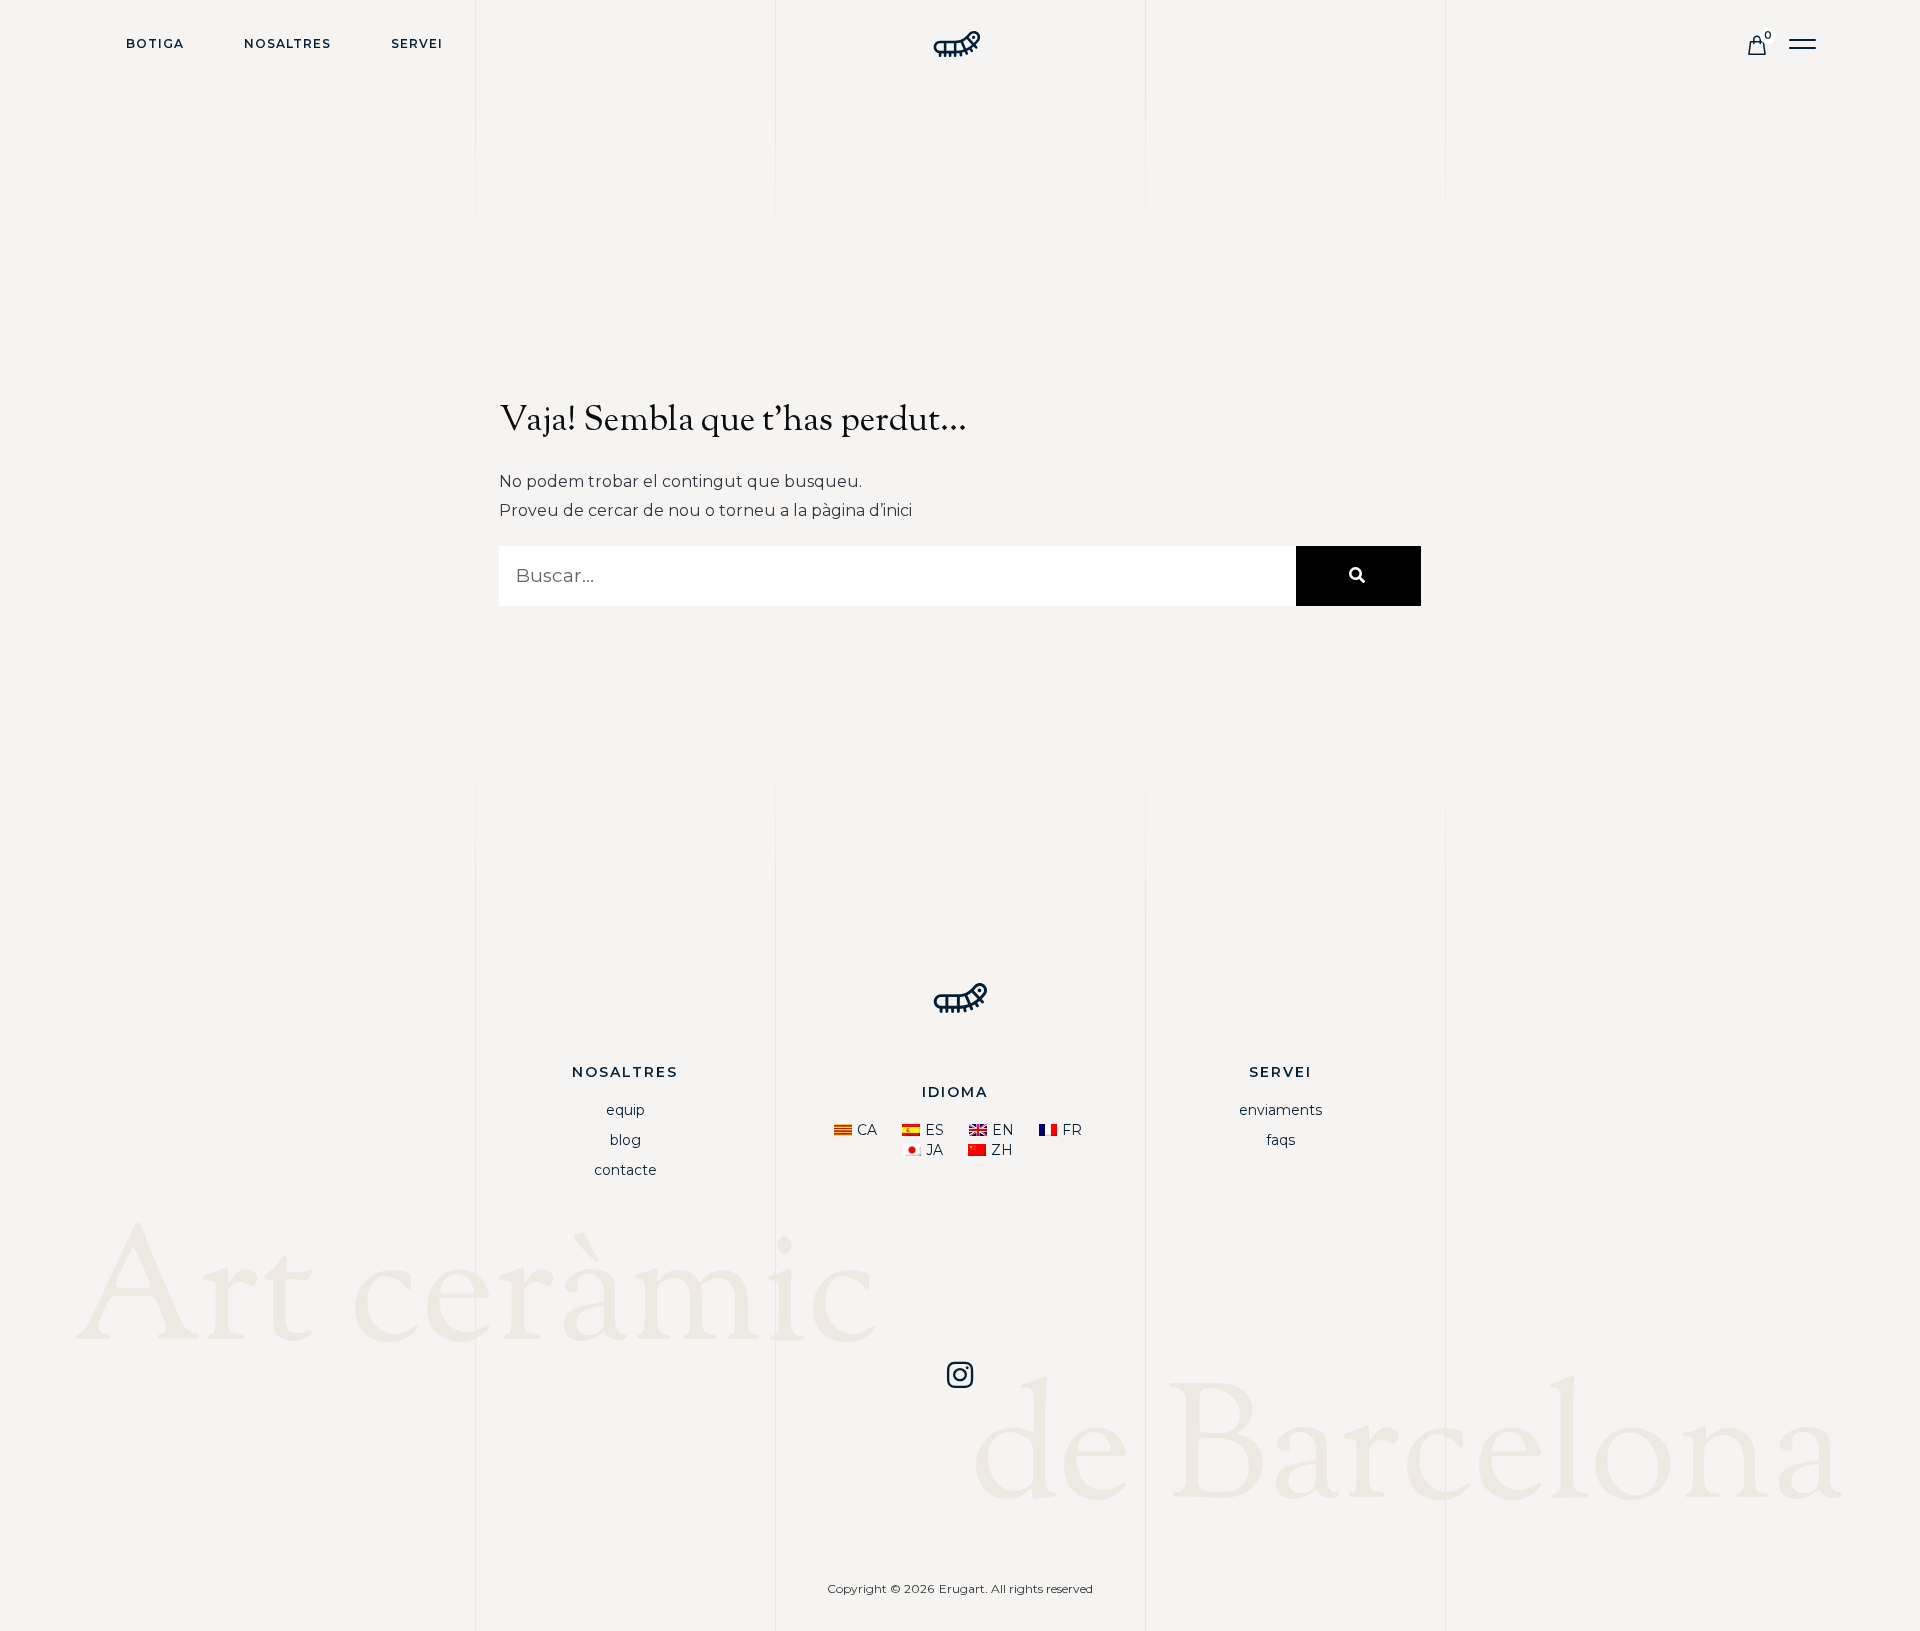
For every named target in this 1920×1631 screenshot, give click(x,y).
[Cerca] (1358, 576)
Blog (625, 1140)
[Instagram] (960, 1375)
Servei (417, 43)
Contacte (625, 1170)
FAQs (1280, 1140)
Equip (625, 1110)
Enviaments (1280, 1110)
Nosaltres (287, 43)
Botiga (155, 43)
